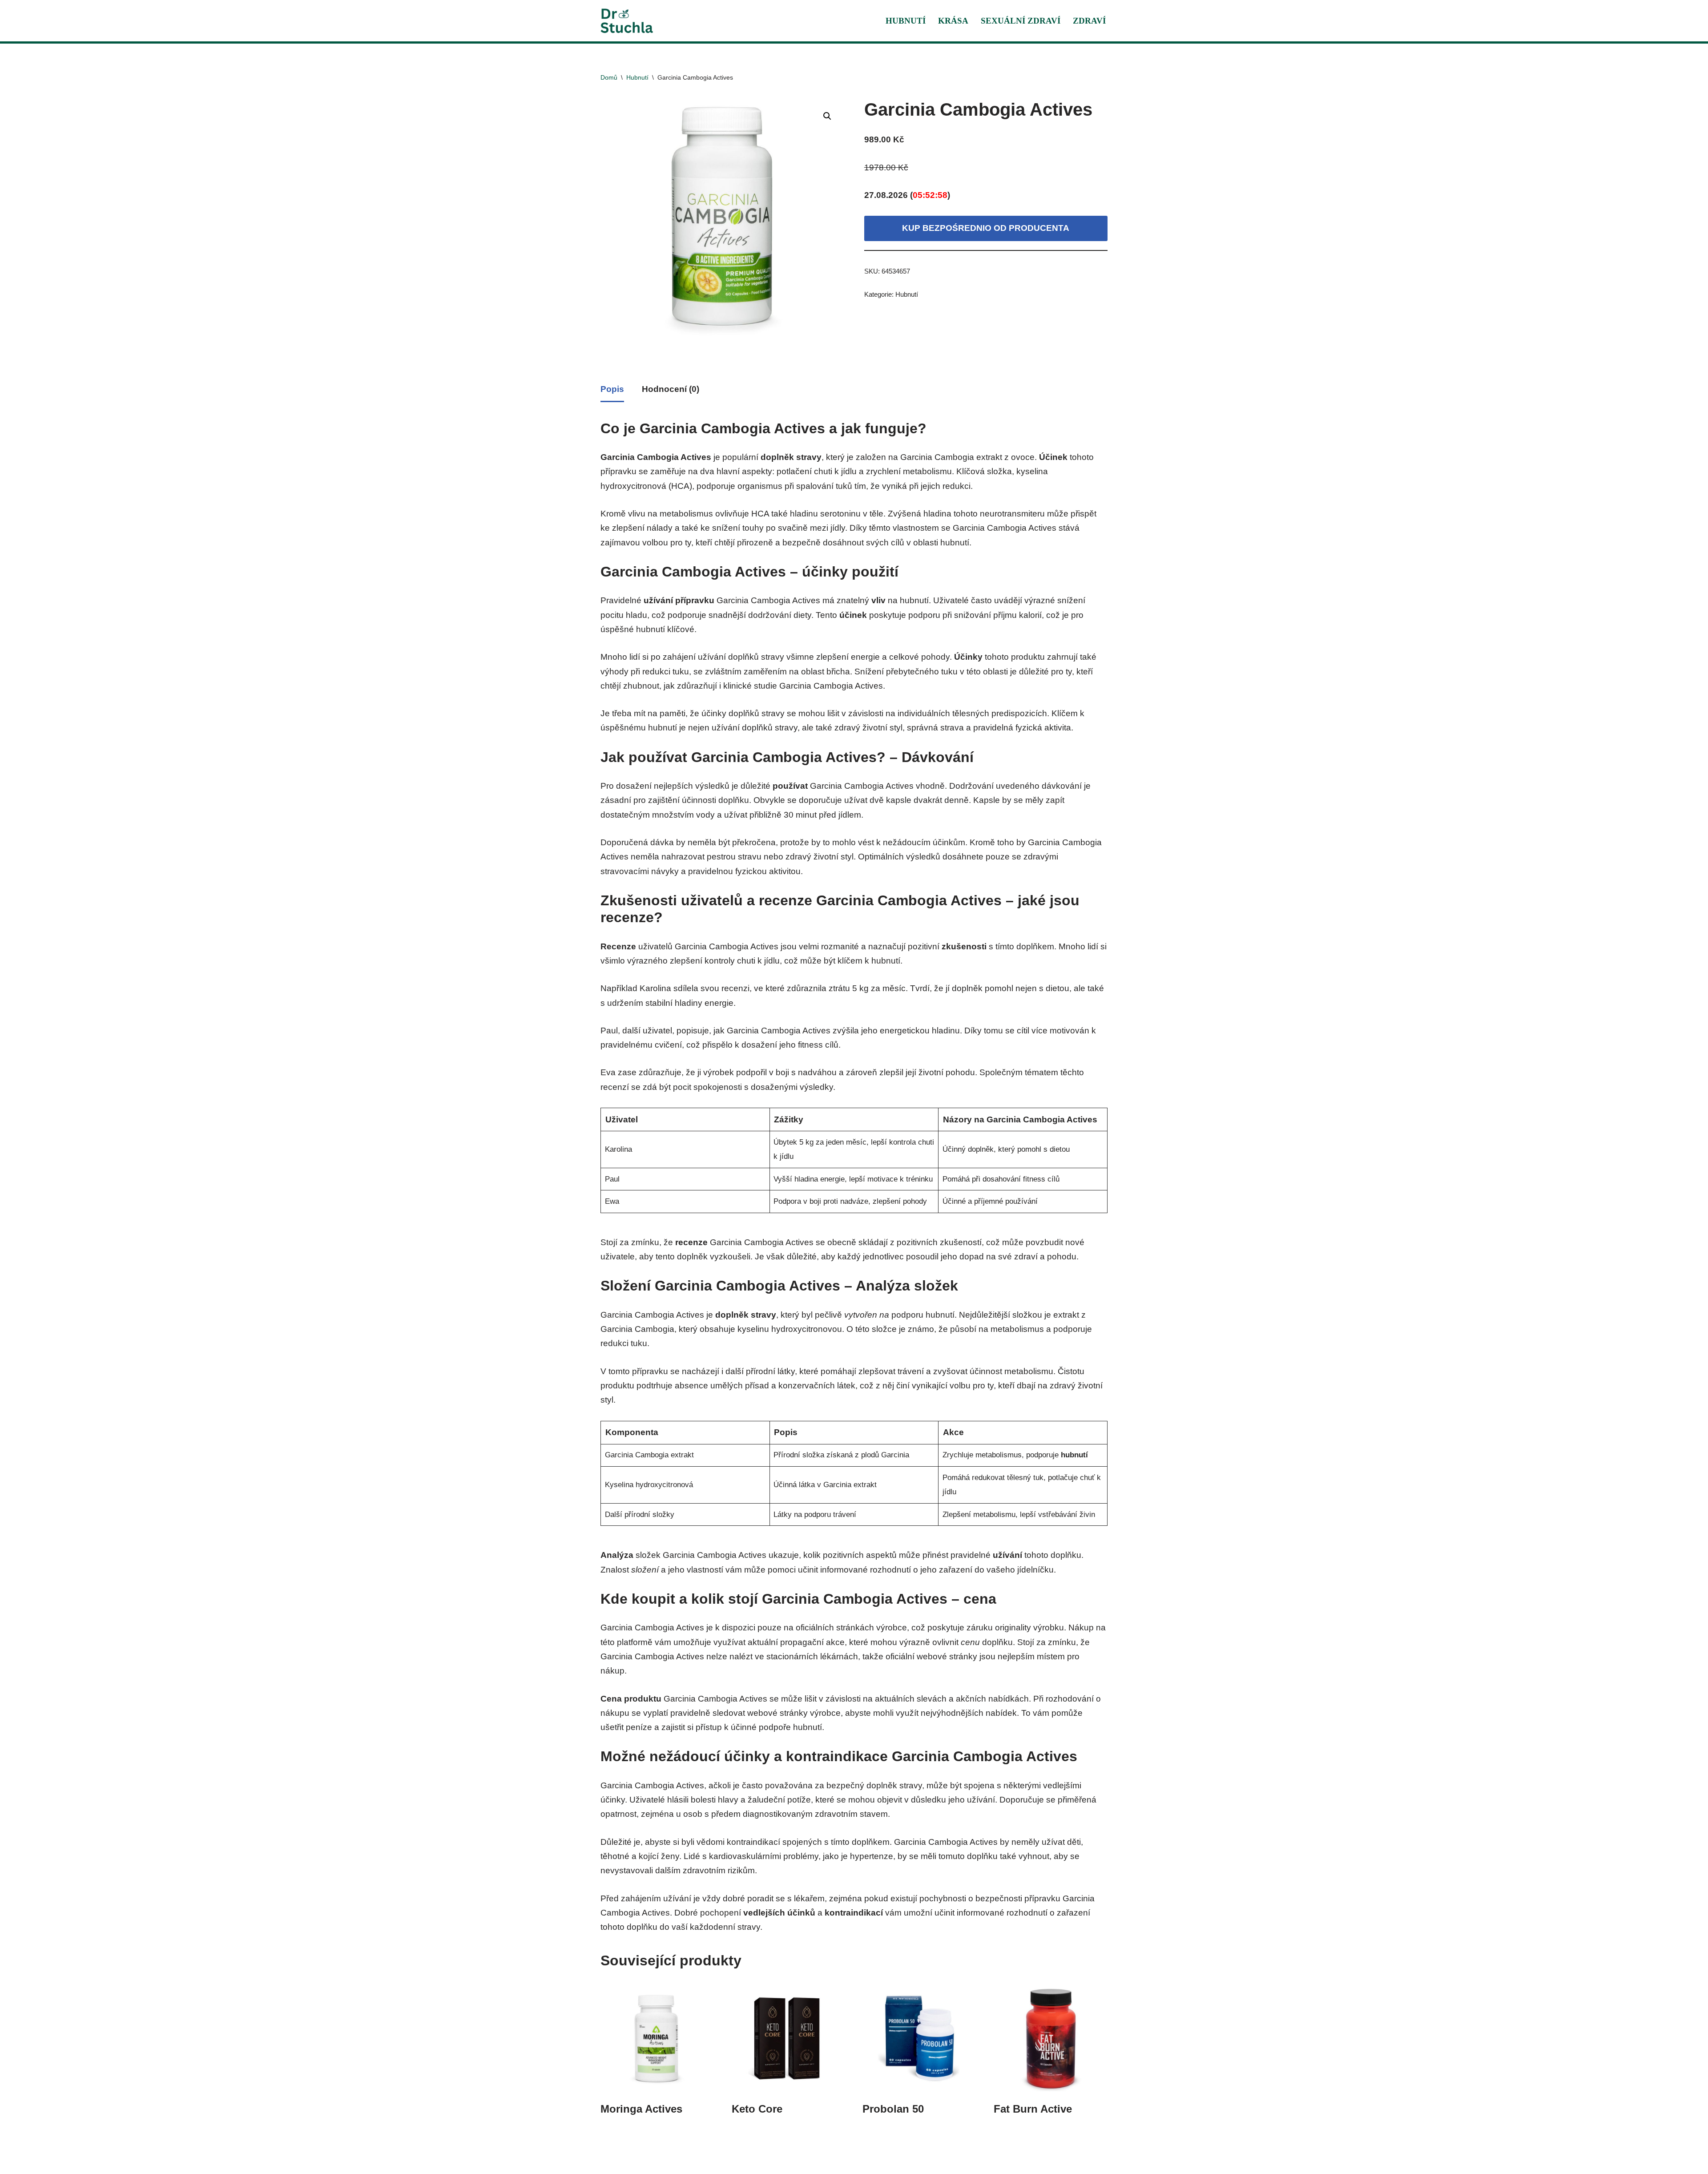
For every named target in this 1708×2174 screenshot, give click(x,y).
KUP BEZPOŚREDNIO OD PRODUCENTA (986, 228)
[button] (827, 116)
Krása (953, 21)
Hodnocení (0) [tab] (671, 389)
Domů (609, 77)
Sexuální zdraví (1021, 21)
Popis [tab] (612, 389)
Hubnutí (906, 21)
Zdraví (1089, 21)
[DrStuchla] (627, 21)
